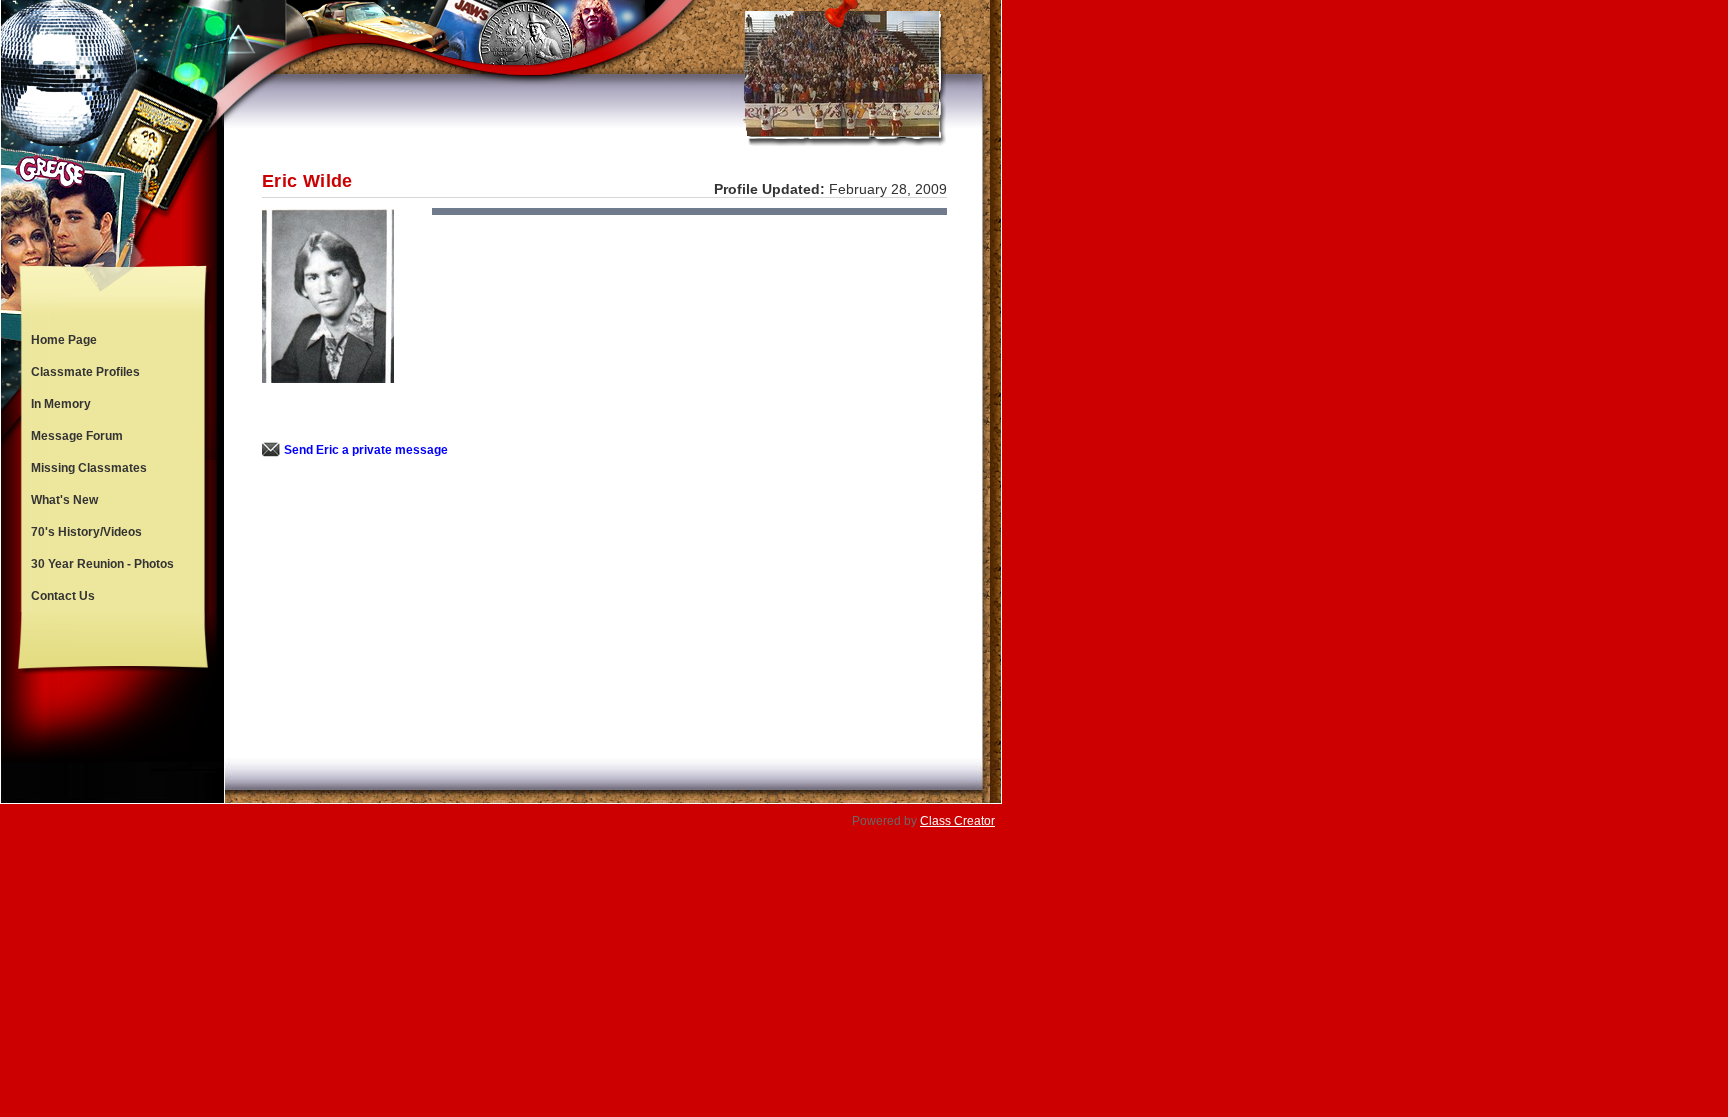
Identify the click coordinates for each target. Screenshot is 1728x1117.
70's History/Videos (86, 532)
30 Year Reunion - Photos (102, 564)
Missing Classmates (89, 468)
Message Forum (77, 436)
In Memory (61, 404)
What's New (64, 500)
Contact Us (63, 596)
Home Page (64, 340)
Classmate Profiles (85, 372)
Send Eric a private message (366, 450)
